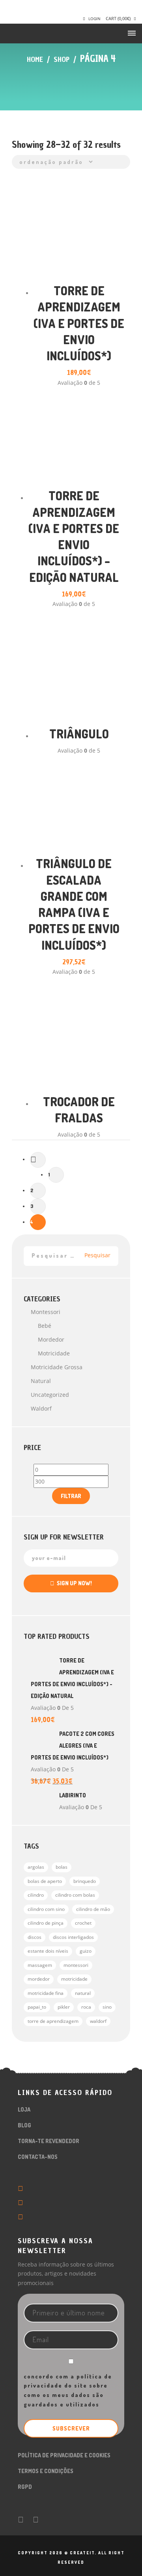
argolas (36, 1867)
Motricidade (54, 1353)
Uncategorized (50, 1395)
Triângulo (79, 734)
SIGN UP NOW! (73, 1583)
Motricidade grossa (57, 1367)
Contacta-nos (38, 2157)
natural (41, 1381)
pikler (64, 2007)
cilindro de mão (93, 1909)
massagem (40, 1965)
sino (107, 2007)
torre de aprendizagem (53, 2021)
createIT (81, 2553)
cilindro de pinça (46, 1923)
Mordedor (51, 1339)
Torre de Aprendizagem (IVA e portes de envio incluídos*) (79, 323)
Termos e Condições (46, 2471)
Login (94, 19)
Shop (62, 59)
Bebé (45, 1326)
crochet (83, 1923)
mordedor (39, 1979)
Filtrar (71, 1496)
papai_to (37, 2007)
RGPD (25, 2487)
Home (35, 59)
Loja (24, 2109)
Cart (118, 18)
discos (35, 1937)
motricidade (74, 1979)
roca (86, 2007)
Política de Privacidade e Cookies (64, 2455)
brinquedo (85, 1881)
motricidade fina (46, 1993)
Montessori (46, 1312)
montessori (76, 1965)
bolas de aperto (45, 1881)
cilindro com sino (46, 1909)
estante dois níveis (48, 1951)
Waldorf (41, 1408)
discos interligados (73, 1937)
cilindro (36, 1895)
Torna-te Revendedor (49, 2141)
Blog (24, 2125)
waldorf (98, 2021)
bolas (62, 1867)
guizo (86, 1951)
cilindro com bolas (75, 1895)
